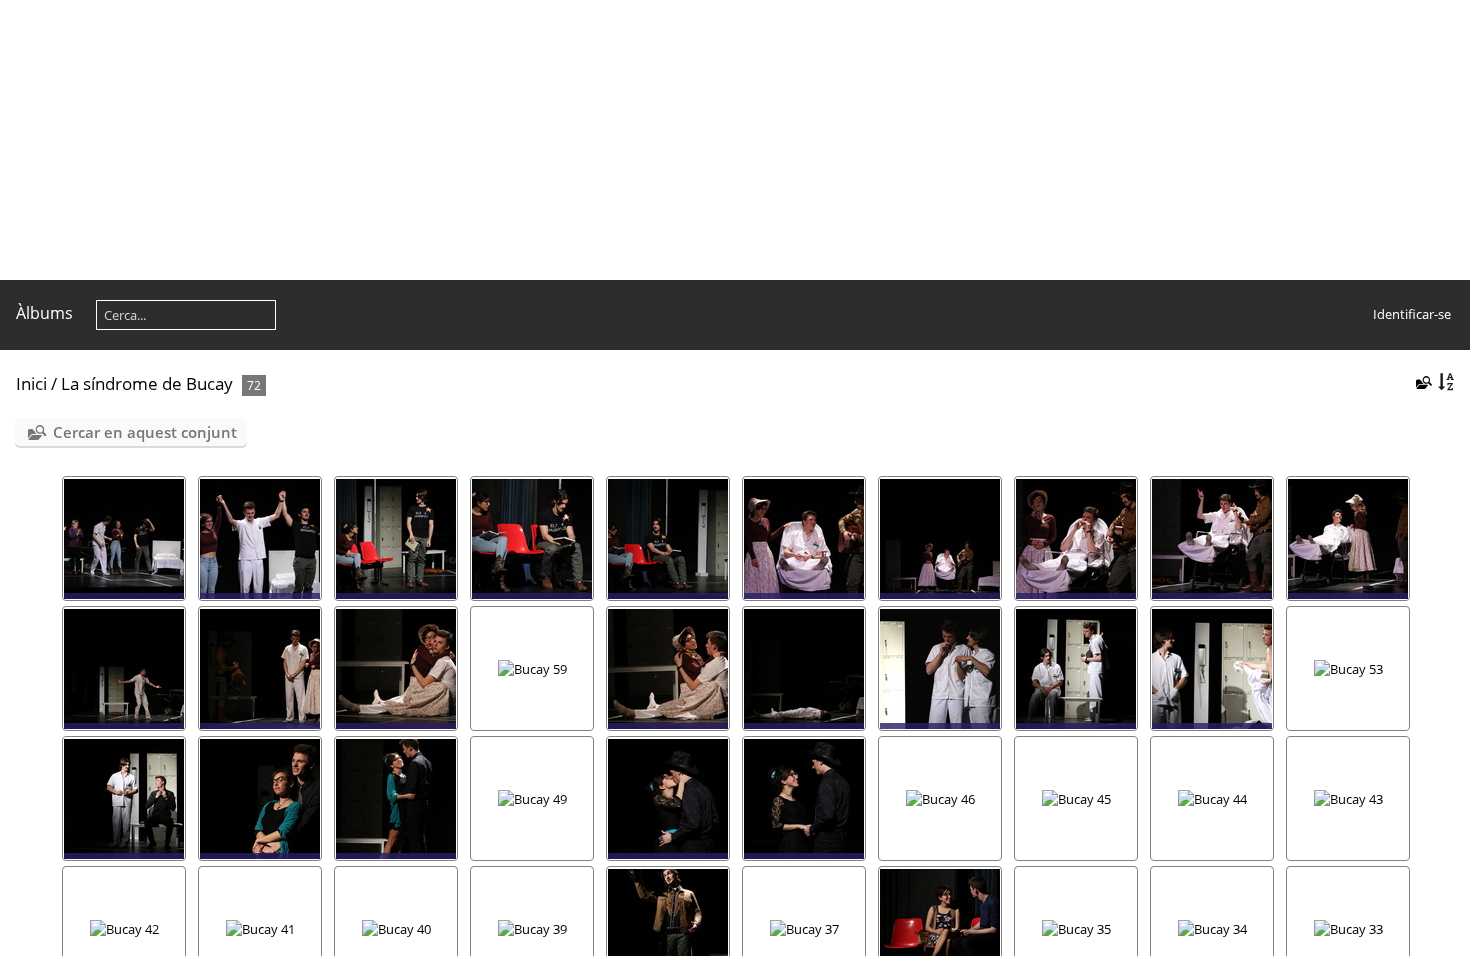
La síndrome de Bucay (147, 383)
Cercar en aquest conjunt (145, 432)
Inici (31, 383)
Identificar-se (1412, 314)
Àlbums (44, 313)
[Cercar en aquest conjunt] (1422, 382)
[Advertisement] (600, 140)
